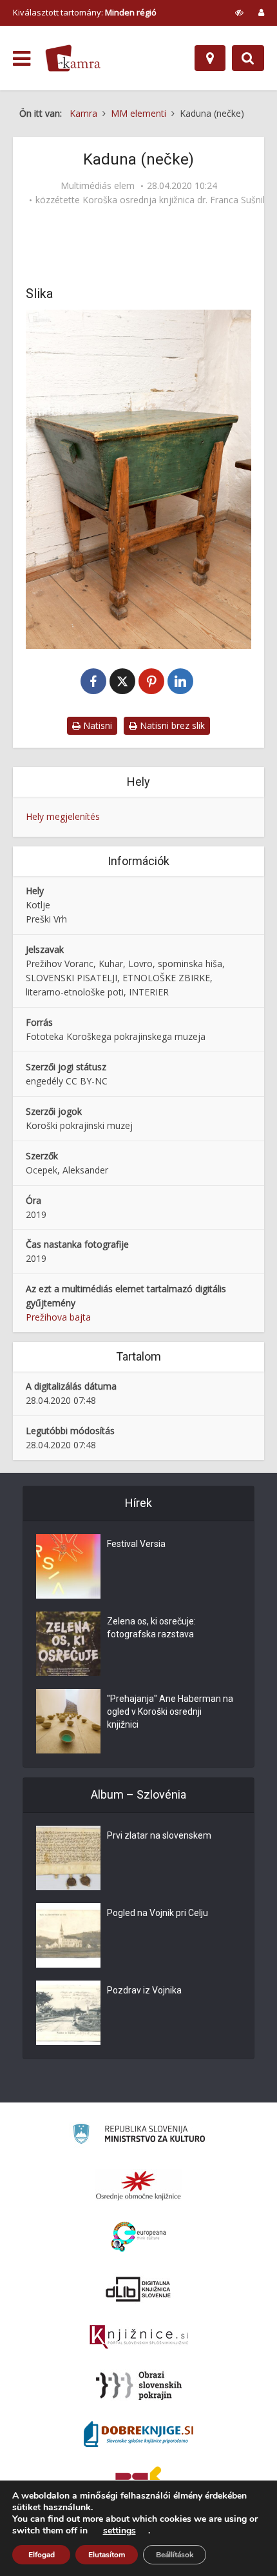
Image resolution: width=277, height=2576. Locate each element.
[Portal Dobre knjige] (138, 2434)
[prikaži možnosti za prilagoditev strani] (239, 12)
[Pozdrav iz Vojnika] (68, 2013)
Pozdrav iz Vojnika (144, 1990)
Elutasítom (107, 2555)
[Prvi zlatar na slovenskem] (68, 1858)
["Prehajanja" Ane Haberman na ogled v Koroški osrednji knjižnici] (68, 1721)
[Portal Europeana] (139, 2237)
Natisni (96, 725)
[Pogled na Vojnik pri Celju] (68, 1935)
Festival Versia (136, 1544)
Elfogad (42, 2555)
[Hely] (210, 58)
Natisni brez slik (171, 725)
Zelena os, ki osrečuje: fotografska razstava (151, 1628)
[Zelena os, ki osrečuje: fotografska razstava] (68, 1644)
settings (119, 2531)
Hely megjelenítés (63, 816)
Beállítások (175, 2555)
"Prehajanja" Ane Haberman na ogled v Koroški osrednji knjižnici (170, 1712)
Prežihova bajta (58, 1317)
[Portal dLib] (138, 2289)
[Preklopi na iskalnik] (248, 58)
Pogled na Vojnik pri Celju (158, 1913)
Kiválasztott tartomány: (85, 12)
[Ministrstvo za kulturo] (139, 2136)
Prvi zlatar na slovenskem (159, 1835)
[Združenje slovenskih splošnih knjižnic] (139, 2337)
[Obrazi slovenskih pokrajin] (139, 2386)
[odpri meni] (22, 59)
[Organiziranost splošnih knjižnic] (138, 2185)
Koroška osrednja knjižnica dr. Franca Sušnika (177, 200)
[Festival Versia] (68, 1566)
